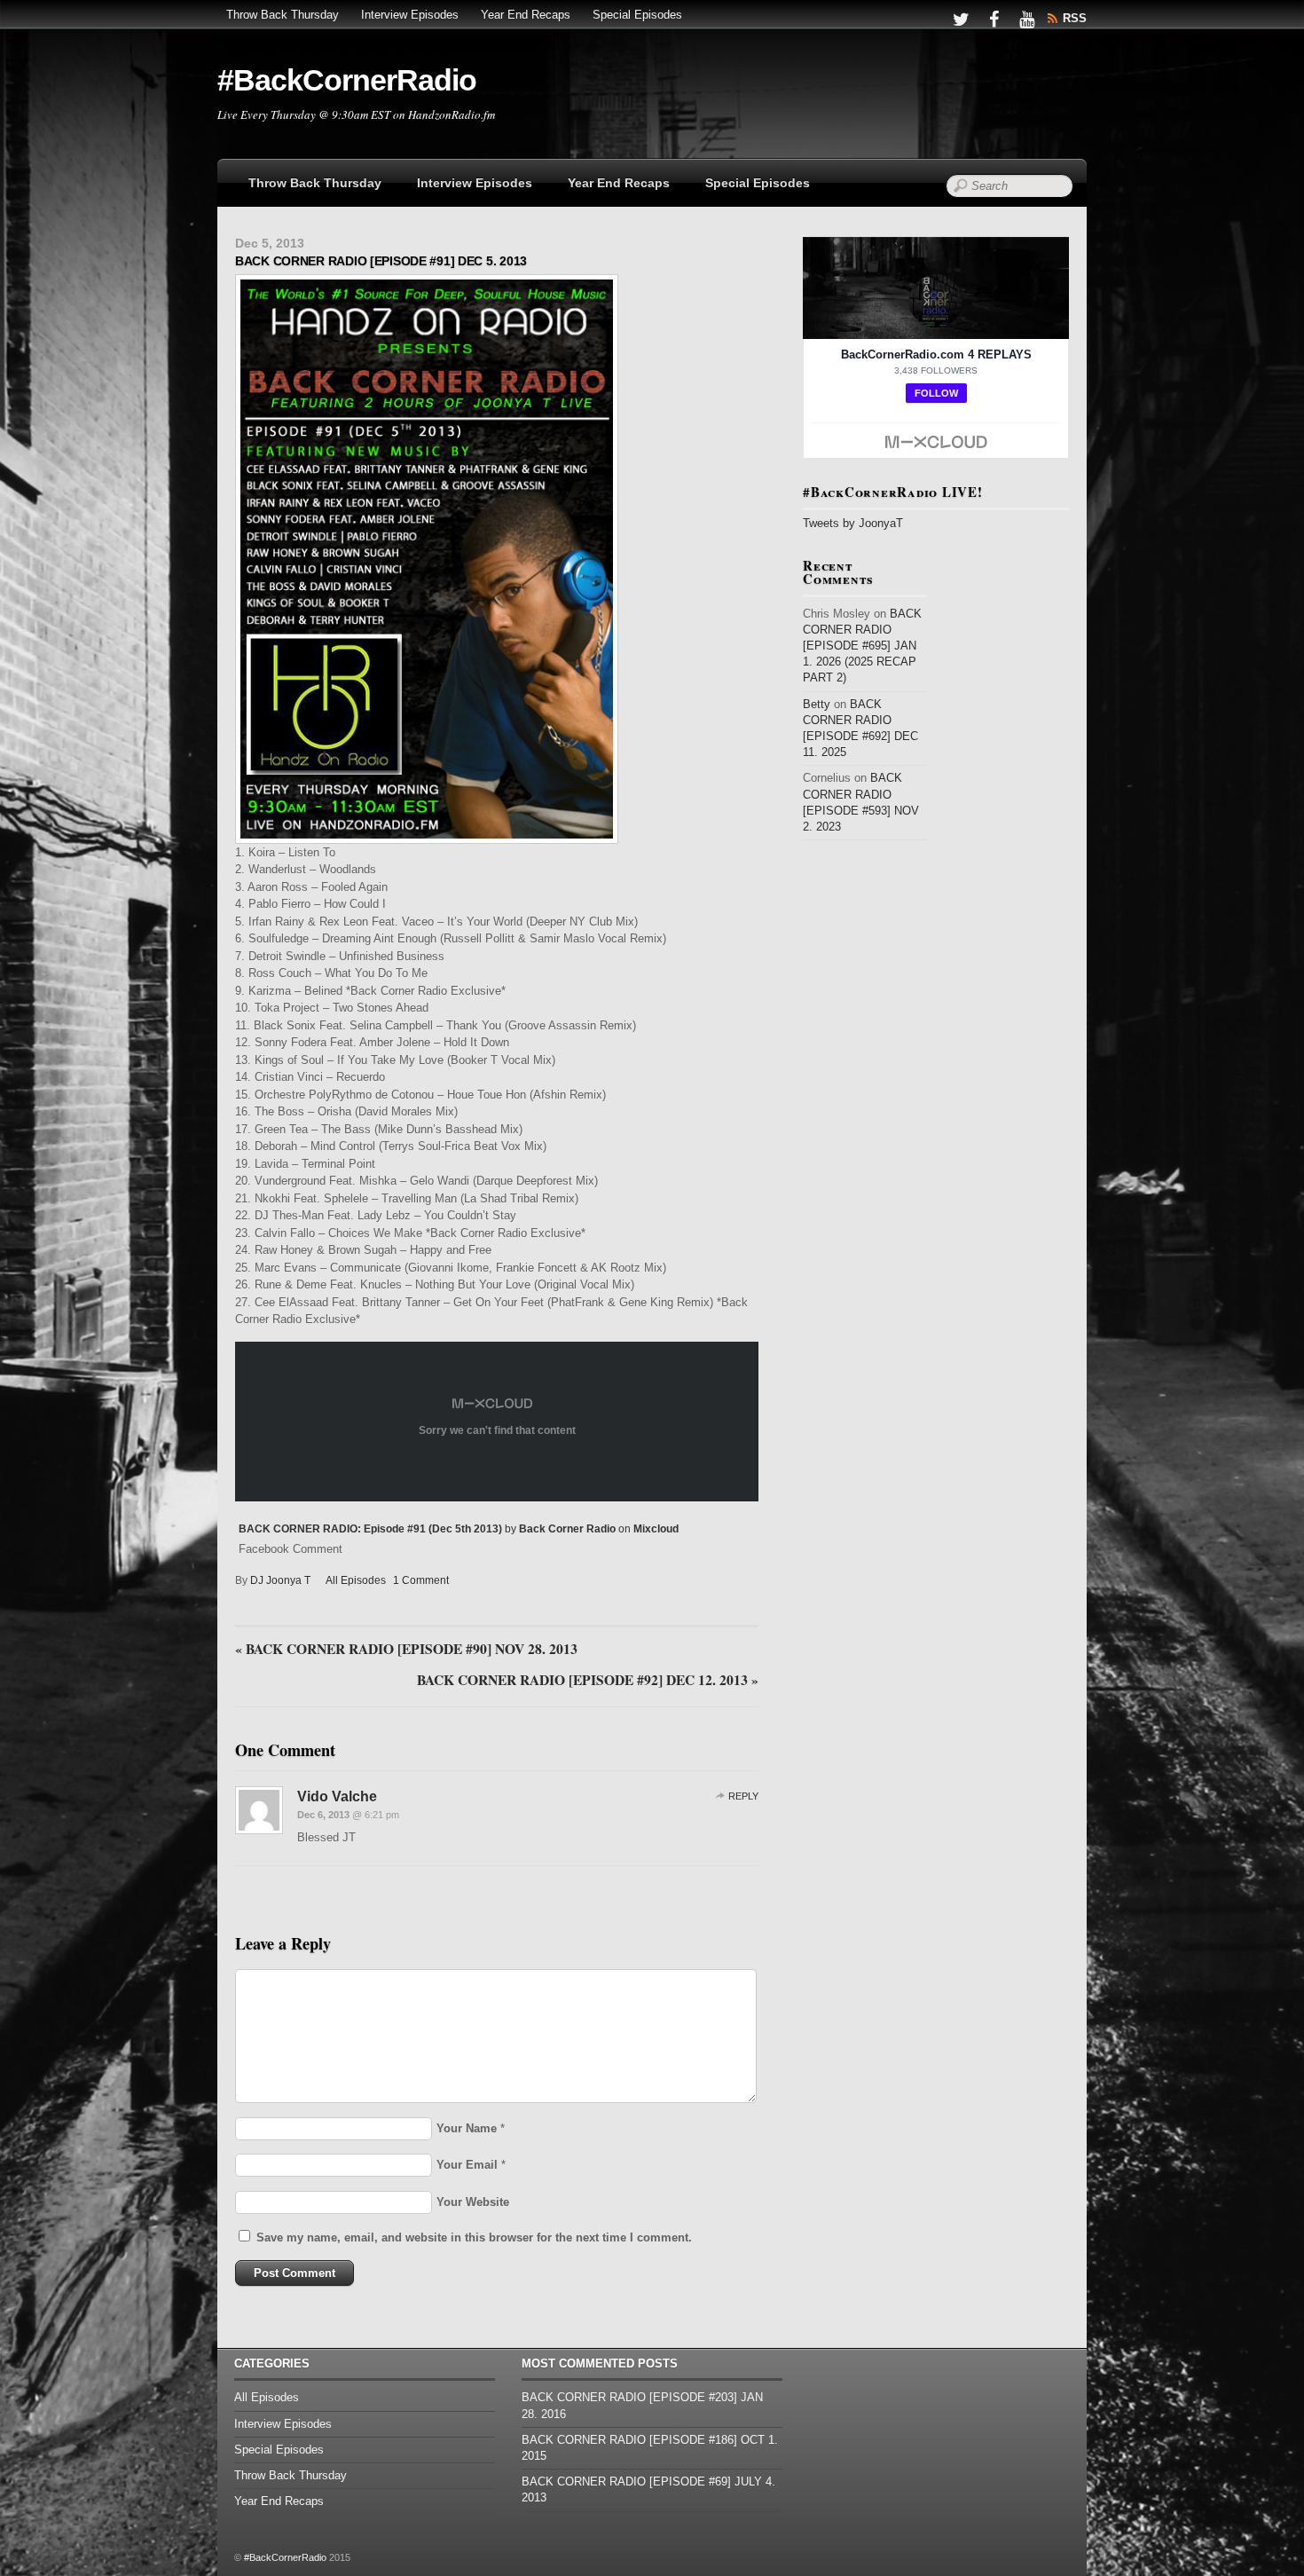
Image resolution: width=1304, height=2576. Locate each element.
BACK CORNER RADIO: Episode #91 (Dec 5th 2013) (370, 1529)
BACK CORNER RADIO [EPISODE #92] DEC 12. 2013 (588, 1681)
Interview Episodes (410, 15)
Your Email (467, 2165)
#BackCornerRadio (285, 2557)
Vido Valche (337, 1796)
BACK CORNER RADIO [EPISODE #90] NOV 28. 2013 (406, 1650)
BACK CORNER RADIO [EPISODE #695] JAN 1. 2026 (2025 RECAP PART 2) (862, 646)
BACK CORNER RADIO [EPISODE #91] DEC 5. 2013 (381, 261)
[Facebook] (994, 18)
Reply (743, 1796)
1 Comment (421, 1580)
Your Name (467, 2128)
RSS (1075, 18)
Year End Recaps (526, 15)
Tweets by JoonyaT (853, 523)
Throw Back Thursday (283, 15)
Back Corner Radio (567, 1529)
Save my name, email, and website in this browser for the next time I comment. (474, 2237)
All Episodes (356, 1580)
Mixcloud (656, 1529)
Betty (817, 704)
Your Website (473, 2202)
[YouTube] (1026, 18)
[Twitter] (961, 18)
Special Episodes (637, 15)
